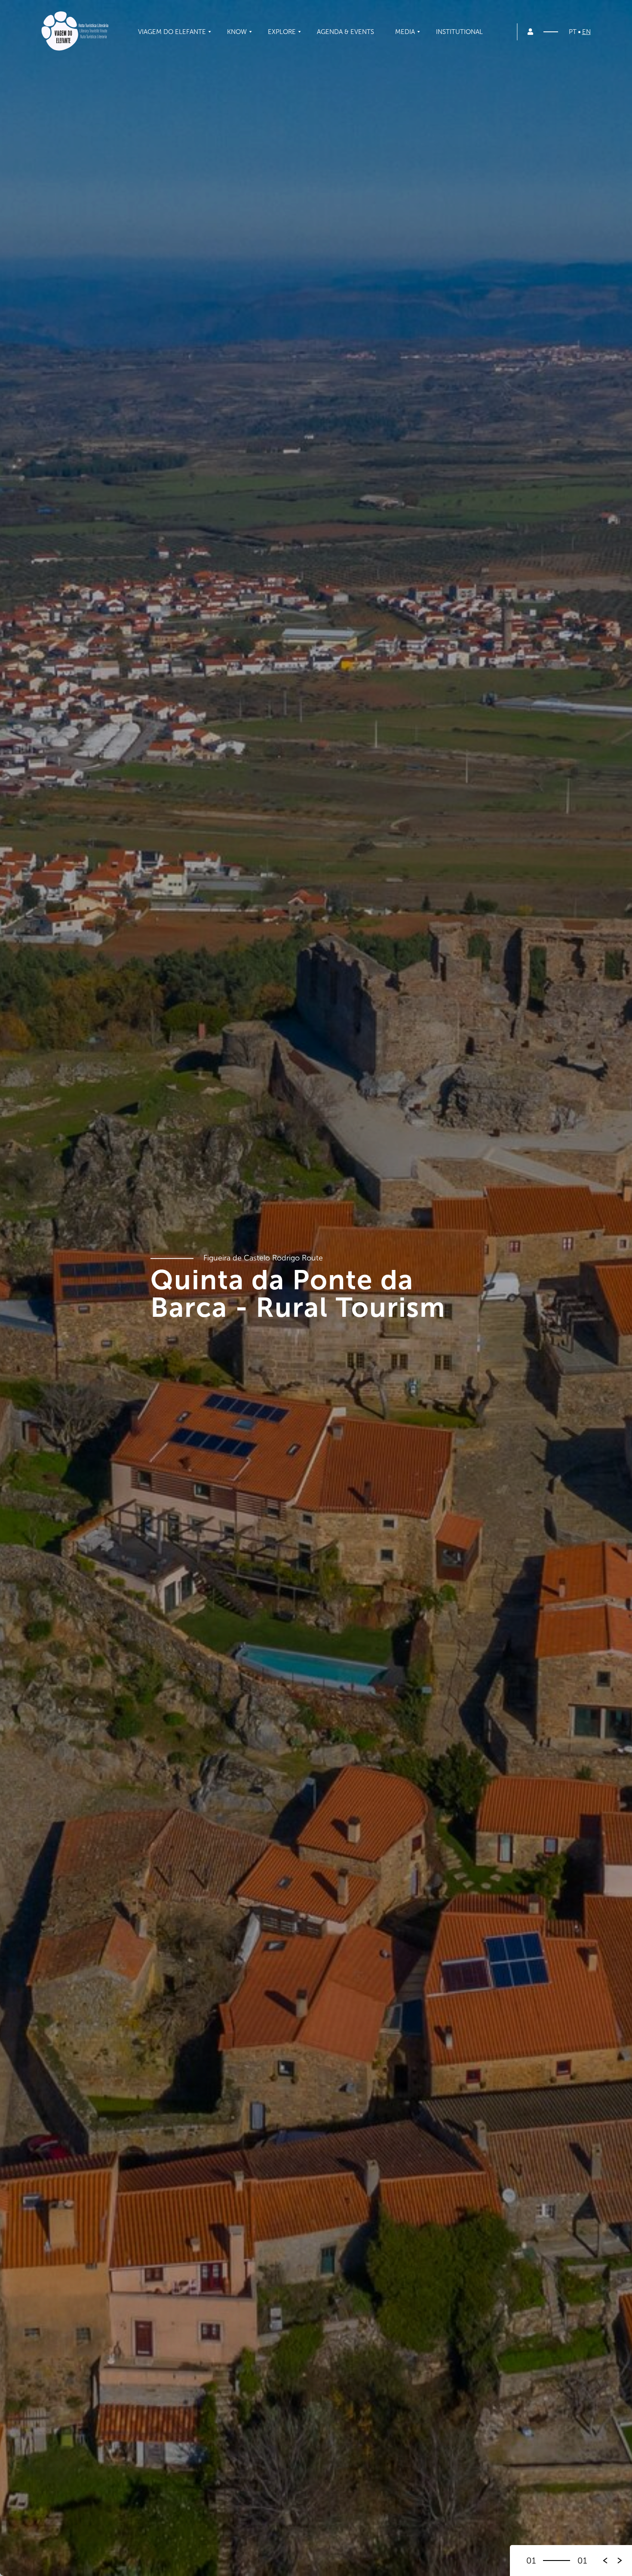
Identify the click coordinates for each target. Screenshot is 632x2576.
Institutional (459, 32)
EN (586, 32)
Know (237, 32)
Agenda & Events (345, 32)
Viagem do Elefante (172, 32)
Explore (282, 32)
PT (573, 32)
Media (405, 32)
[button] (620, 2561)
